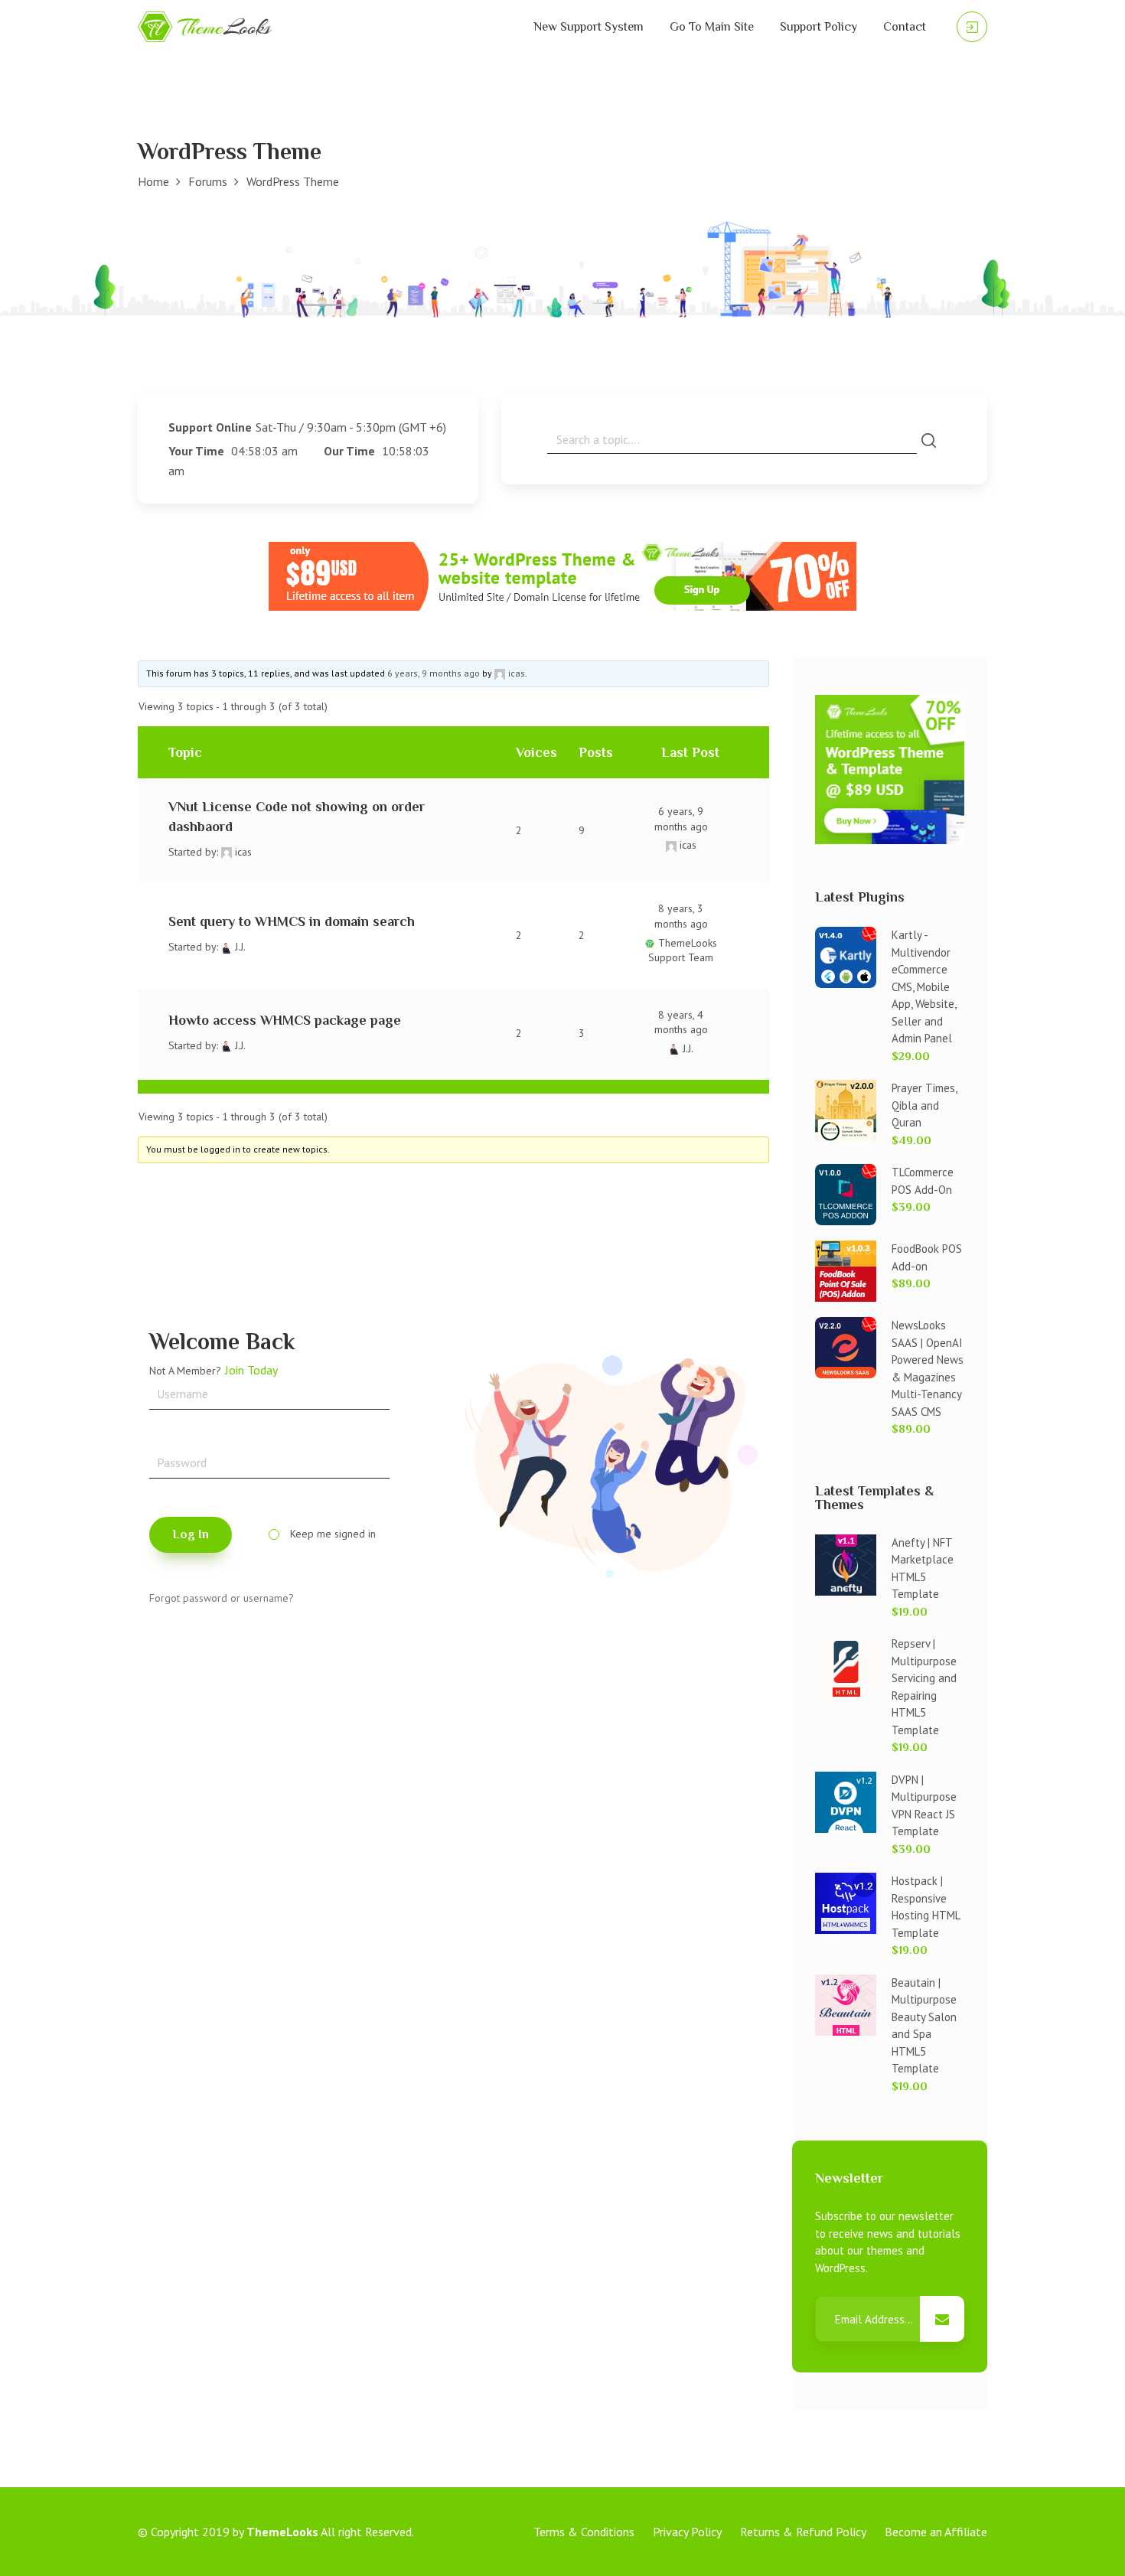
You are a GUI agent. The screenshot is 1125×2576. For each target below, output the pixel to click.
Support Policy (818, 27)
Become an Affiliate (936, 2532)
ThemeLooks (282, 2532)
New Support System (589, 27)
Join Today (251, 1370)
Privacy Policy (687, 2532)
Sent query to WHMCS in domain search (292, 921)
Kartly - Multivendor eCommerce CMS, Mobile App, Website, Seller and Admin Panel (924, 986)
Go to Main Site (712, 27)
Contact (905, 27)
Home (153, 181)
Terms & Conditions (584, 2532)
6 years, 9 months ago (434, 673)
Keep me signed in (333, 1534)
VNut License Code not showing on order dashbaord (297, 816)
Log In (191, 1534)
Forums (208, 181)
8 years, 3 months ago (681, 916)
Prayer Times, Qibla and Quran (924, 1105)
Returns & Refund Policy (803, 2532)
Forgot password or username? (222, 1598)
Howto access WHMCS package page (285, 1020)
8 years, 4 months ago (681, 1022)
